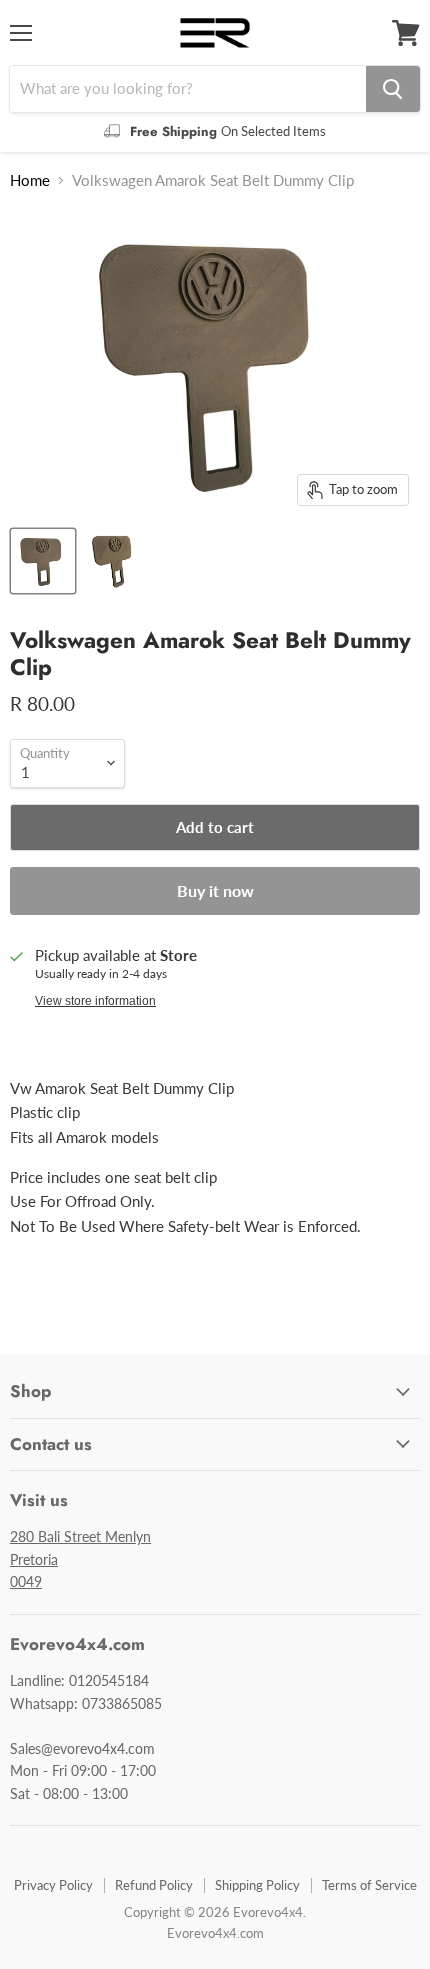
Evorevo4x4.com (215, 1933)
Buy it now (215, 890)
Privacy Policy (53, 1885)
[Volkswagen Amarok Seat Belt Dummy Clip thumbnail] (43, 561)
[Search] (393, 89)
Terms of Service (369, 1885)
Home (30, 180)
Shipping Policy (257, 1885)
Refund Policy (154, 1885)
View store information (95, 1001)
